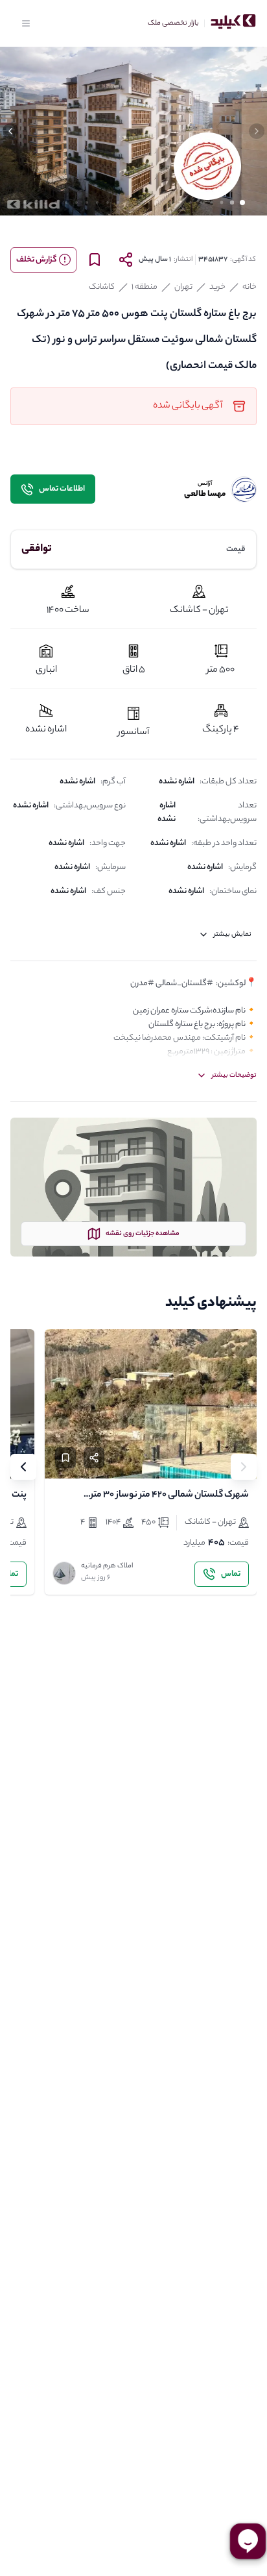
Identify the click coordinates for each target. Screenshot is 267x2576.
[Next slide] (23, 1467)
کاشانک (102, 287)
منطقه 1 (145, 287)
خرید (217, 287)
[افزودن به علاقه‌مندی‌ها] (65, 1458)
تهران (183, 287)
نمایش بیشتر (233, 935)
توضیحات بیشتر (234, 1075)
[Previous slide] (244, 1467)
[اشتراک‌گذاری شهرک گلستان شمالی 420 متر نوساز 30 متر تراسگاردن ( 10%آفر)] (94, 1458)
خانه (250, 287)
